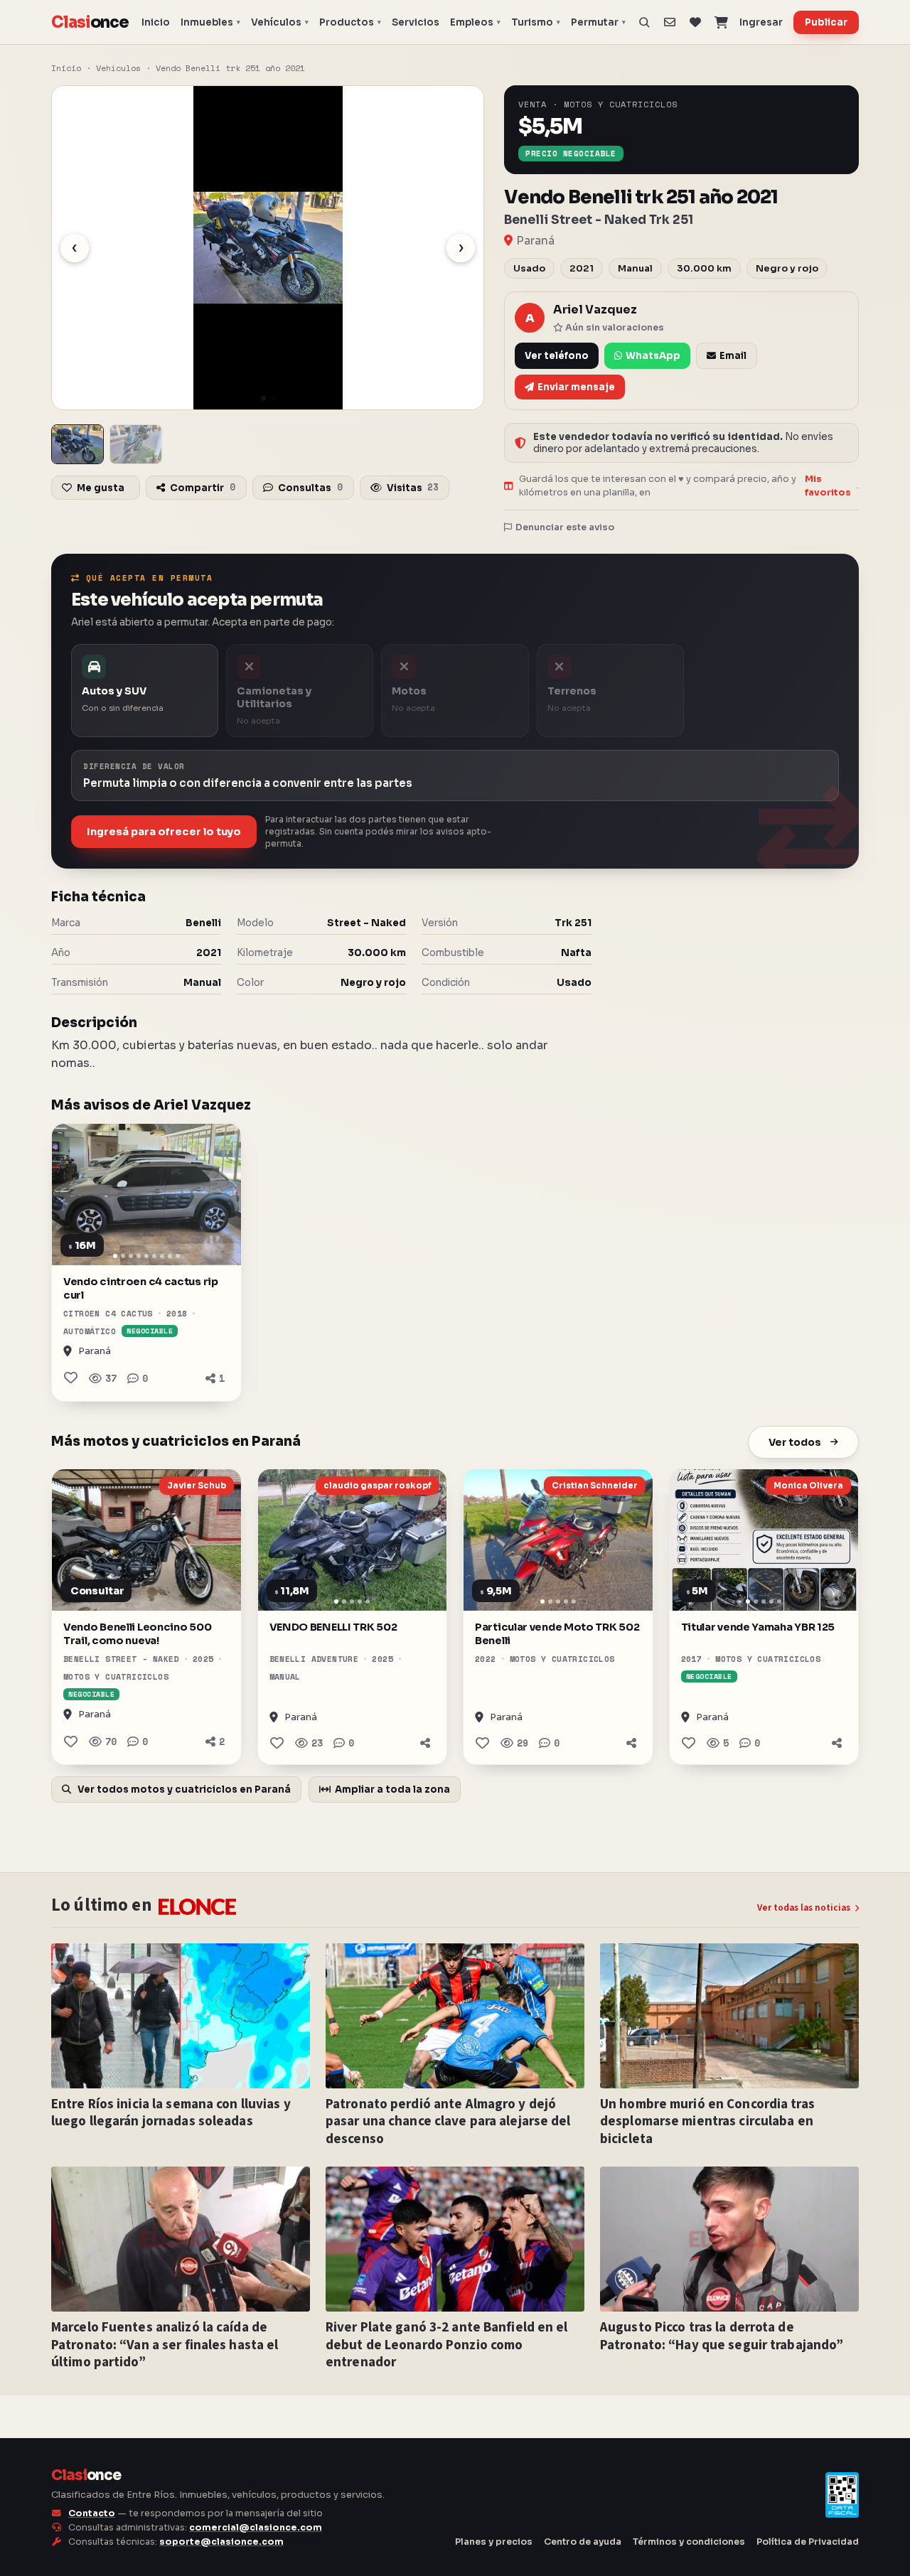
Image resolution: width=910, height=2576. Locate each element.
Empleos (475, 22)
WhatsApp (653, 356)
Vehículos (280, 22)
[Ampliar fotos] (77, 444)
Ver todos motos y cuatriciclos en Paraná (183, 1789)
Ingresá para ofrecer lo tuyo (164, 832)
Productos (350, 22)
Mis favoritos (828, 486)
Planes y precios (494, 2542)
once (90, 22)
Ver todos (795, 1442)
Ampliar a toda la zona (392, 1789)
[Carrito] (721, 22)
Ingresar (761, 22)
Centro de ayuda (583, 2542)
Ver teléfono (557, 356)
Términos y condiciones (689, 2542)
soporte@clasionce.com (221, 2542)
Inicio (156, 22)
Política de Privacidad (808, 2542)
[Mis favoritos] (696, 22)
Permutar (598, 22)
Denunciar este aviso (565, 527)
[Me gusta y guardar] (71, 1378)
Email (733, 356)
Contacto (92, 2513)
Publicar (826, 22)
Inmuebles (210, 22)
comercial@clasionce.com (256, 2528)
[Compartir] (425, 1743)
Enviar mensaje (576, 387)
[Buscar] (644, 22)
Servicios (416, 22)
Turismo (536, 22)
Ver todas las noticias (804, 1908)
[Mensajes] (669, 22)
